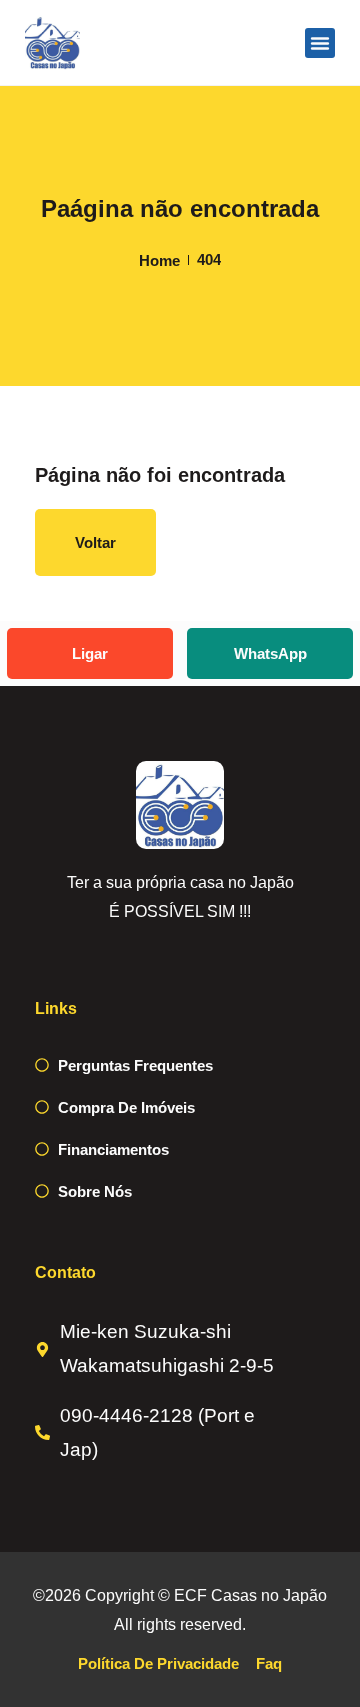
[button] (320, 43)
